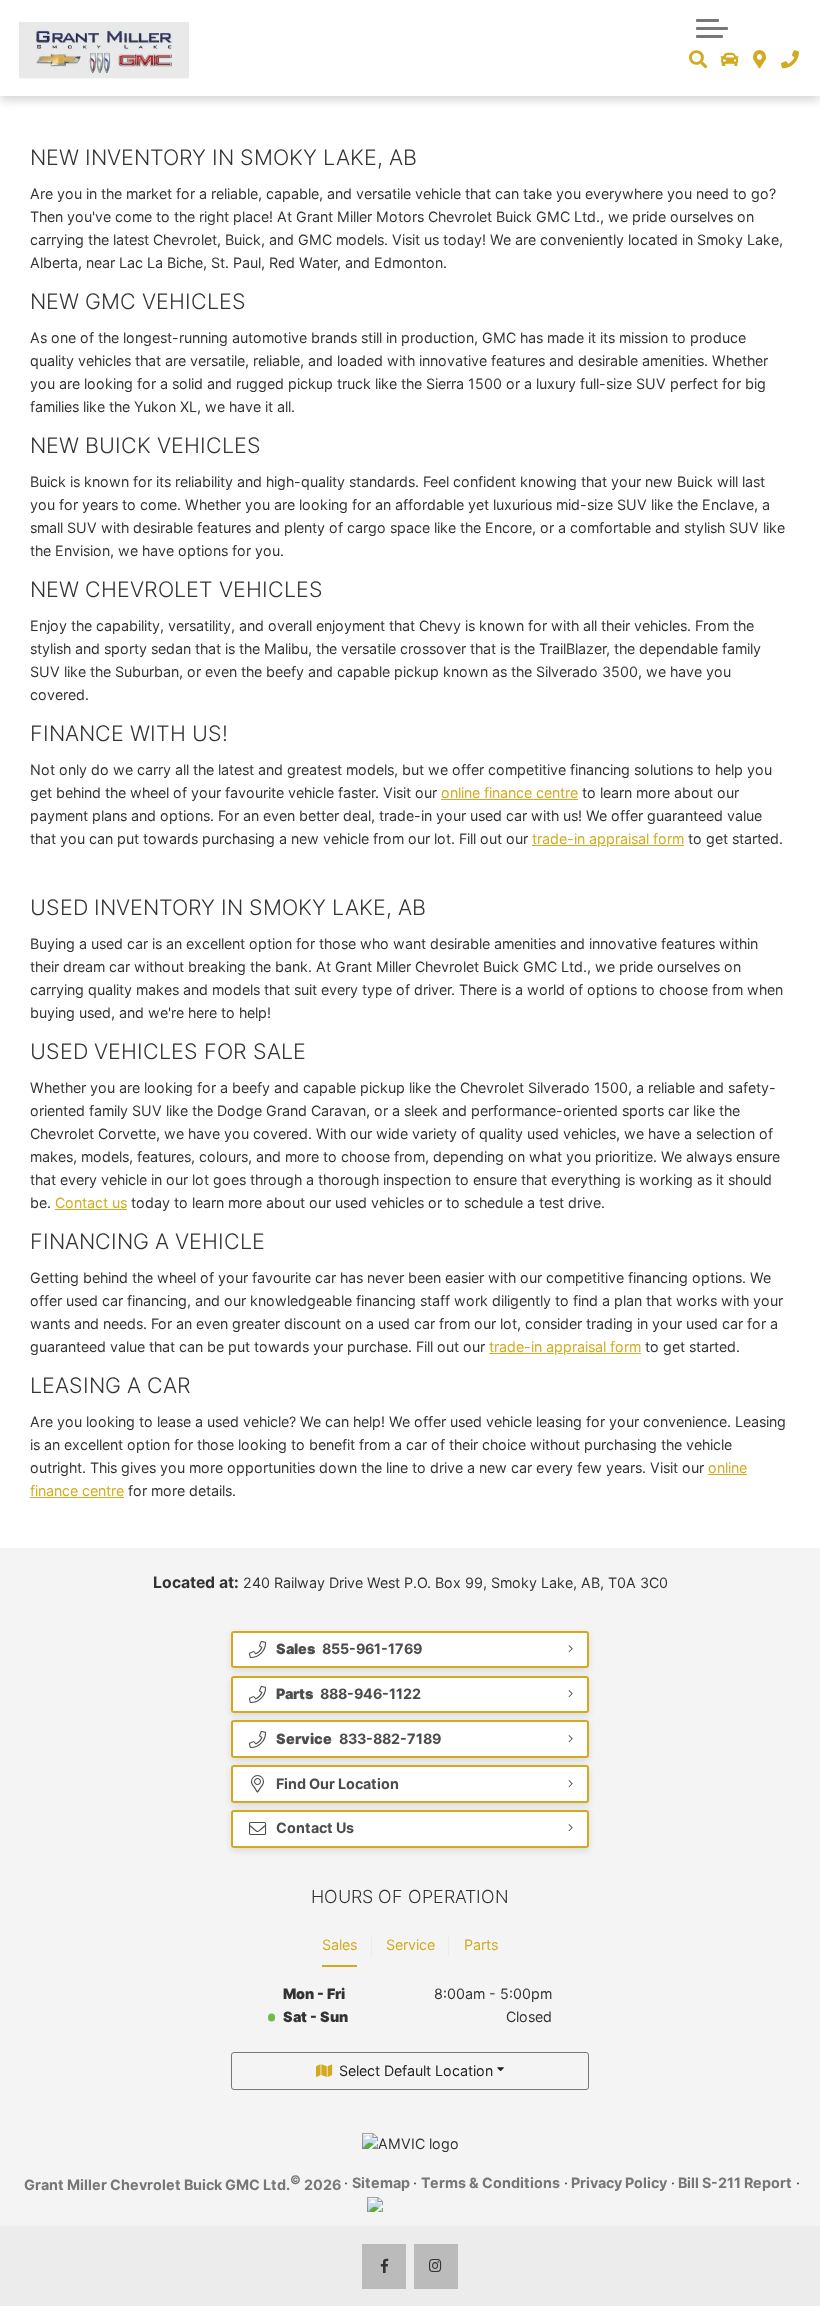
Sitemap (381, 2182)
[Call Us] (789, 59)
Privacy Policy (619, 2182)
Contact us (91, 1202)
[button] (712, 26)
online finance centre (509, 792)
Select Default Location (416, 2070)
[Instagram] (436, 2266)
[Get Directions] (759, 59)
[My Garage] (730, 59)
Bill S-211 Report (735, 2182)
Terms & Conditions (490, 2182)
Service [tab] (410, 1944)
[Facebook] (384, 2266)
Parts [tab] (481, 1944)
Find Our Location (337, 1783)
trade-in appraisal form (608, 838)
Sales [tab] (339, 1944)
